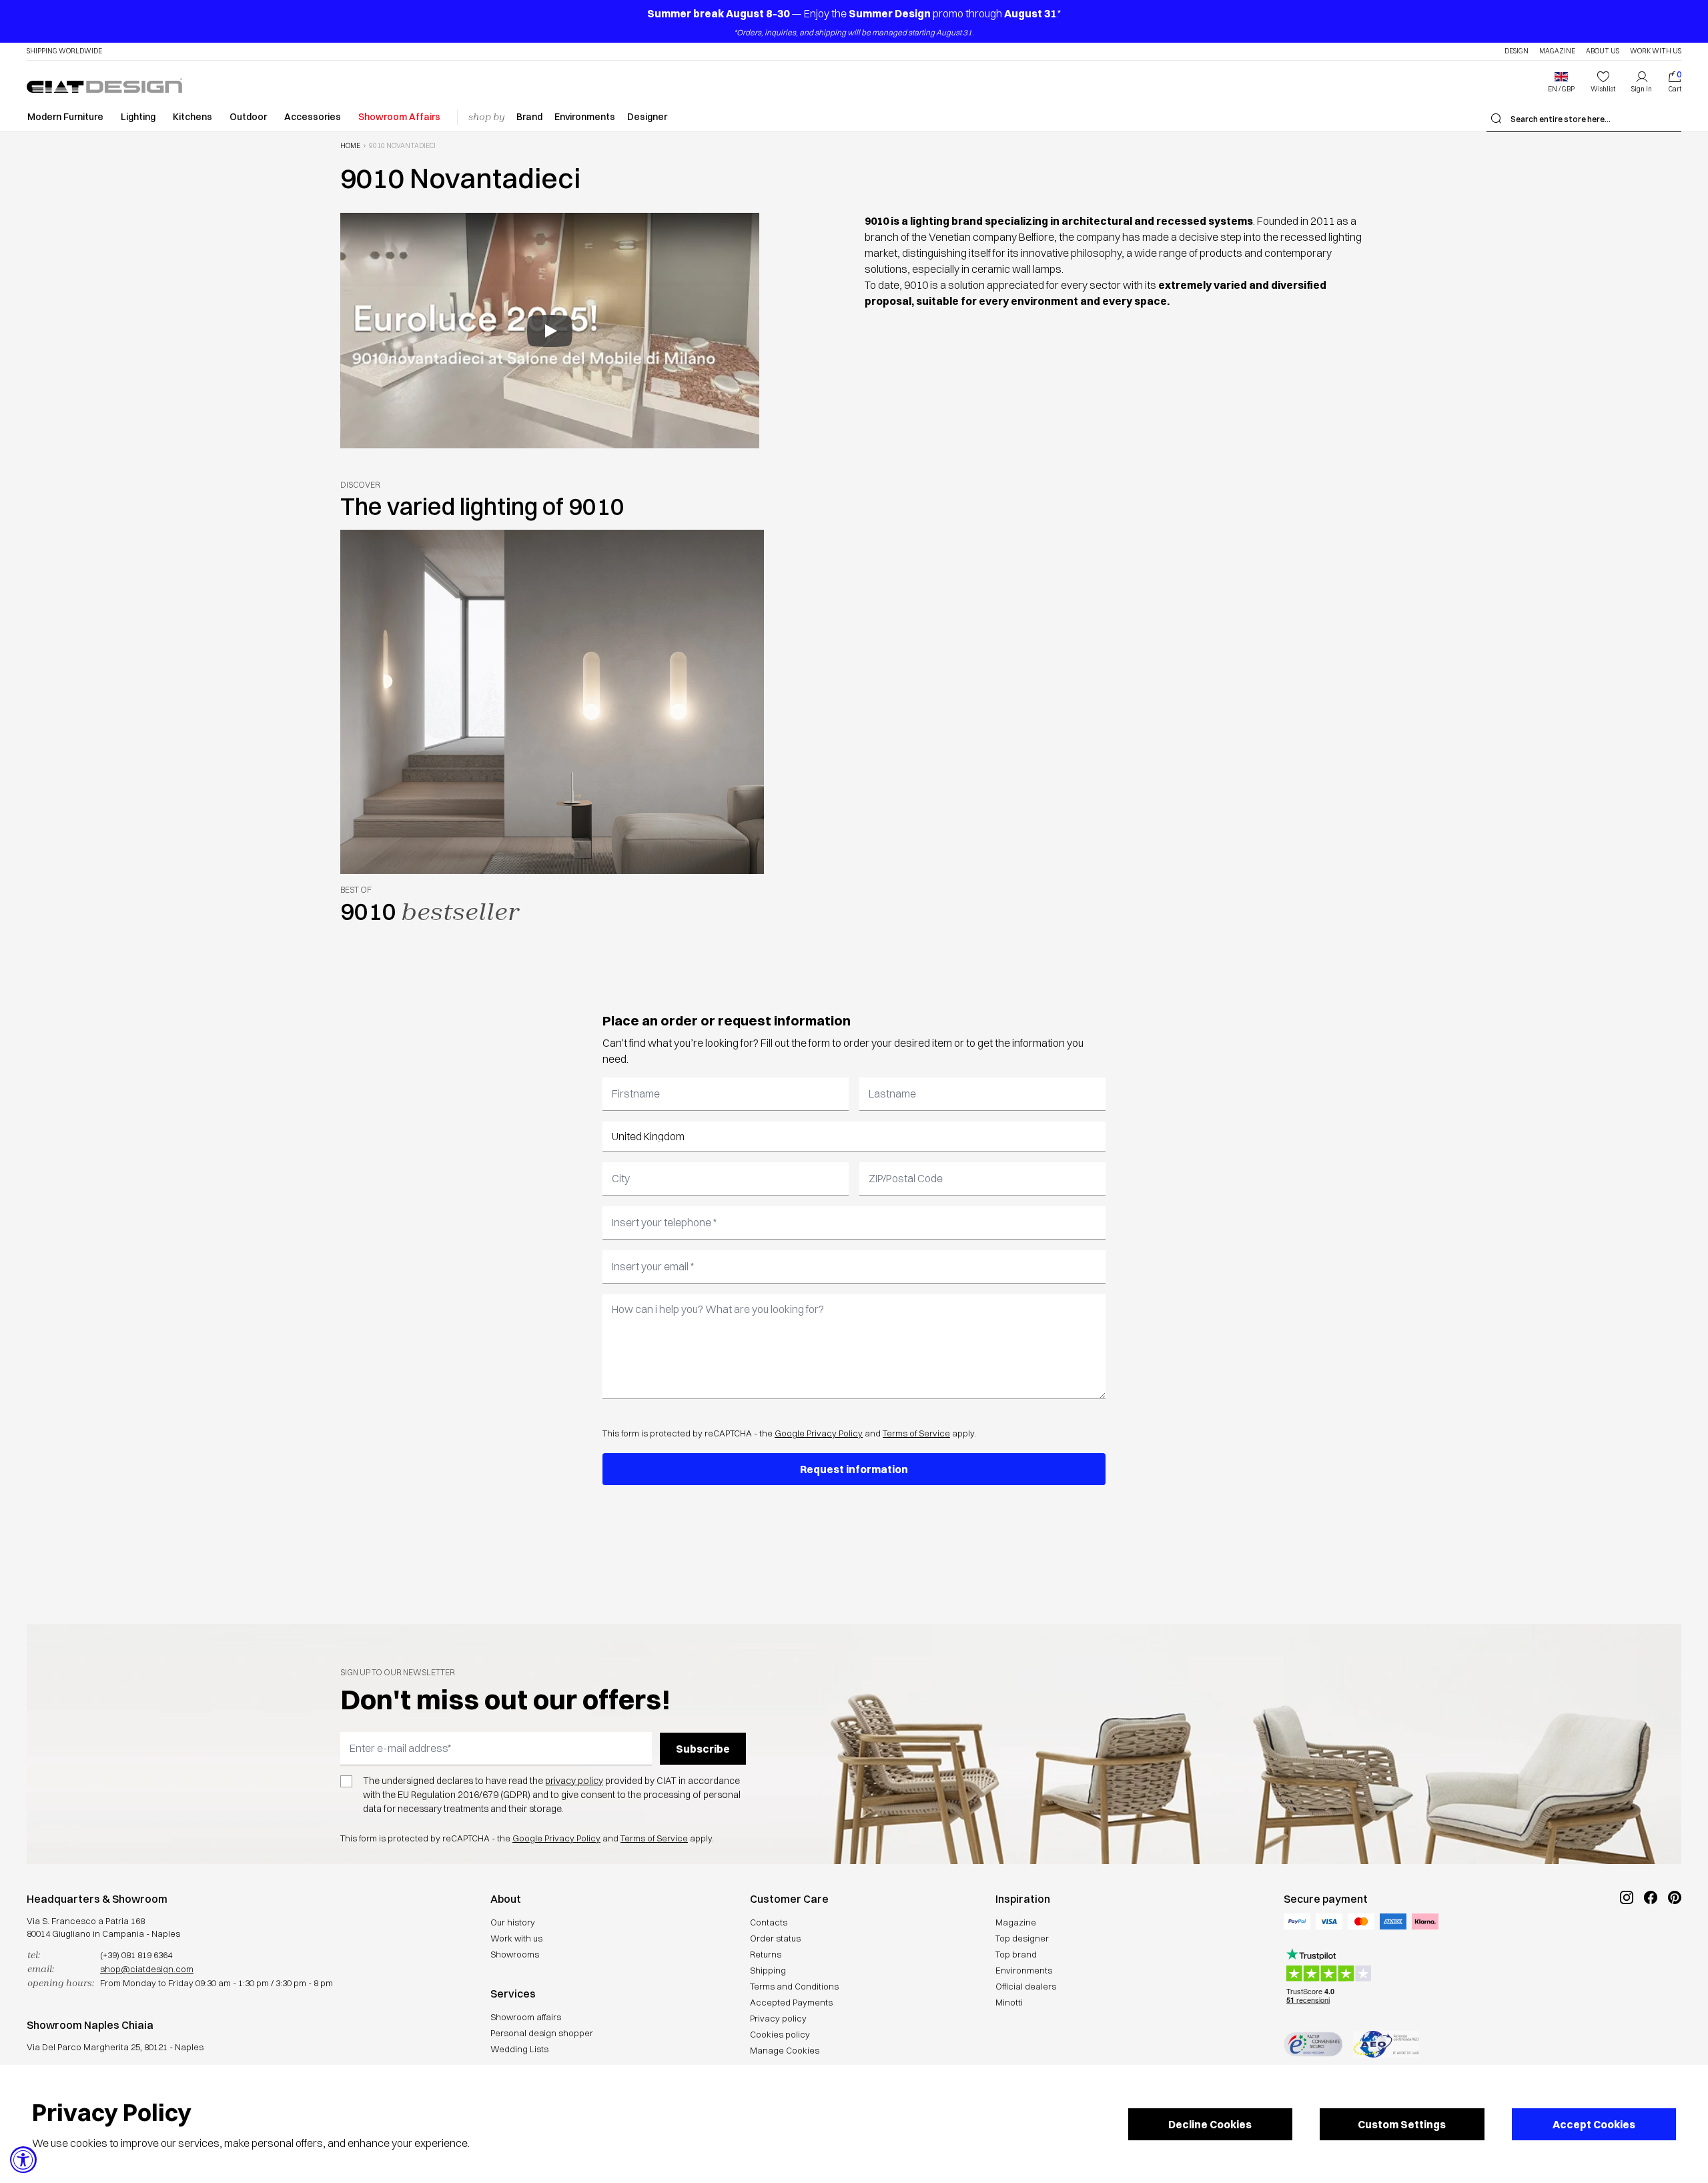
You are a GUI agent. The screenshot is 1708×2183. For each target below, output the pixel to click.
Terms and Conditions (794, 1986)
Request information (854, 1469)
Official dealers (1026, 1986)
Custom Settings (1402, 2124)
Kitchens (192, 117)
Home (350, 146)
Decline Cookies (1210, 2124)
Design (1517, 51)
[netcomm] (1313, 2044)
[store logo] (104, 85)
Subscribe (703, 1749)
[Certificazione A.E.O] (1386, 2044)
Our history (513, 1922)
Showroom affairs (526, 2017)
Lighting (138, 117)
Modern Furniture (65, 117)
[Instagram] (1627, 1942)
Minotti (1009, 2002)
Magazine (1557, 51)
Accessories (313, 117)
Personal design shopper (542, 2033)
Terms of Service (916, 1433)
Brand (529, 117)
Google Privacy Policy (819, 1433)
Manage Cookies (785, 2050)
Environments (585, 117)
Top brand (1016, 1954)
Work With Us (1656, 51)
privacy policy (574, 1781)
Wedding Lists (519, 2049)
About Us (1603, 51)
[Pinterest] (1675, 1942)
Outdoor (248, 117)
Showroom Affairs (399, 117)
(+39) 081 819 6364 (136, 1955)
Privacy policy (778, 2018)
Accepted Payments (791, 2002)
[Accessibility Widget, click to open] (23, 2160)
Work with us (516, 1938)
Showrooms (515, 1954)
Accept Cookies (1594, 2124)
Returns (766, 1954)
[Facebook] (1651, 1942)
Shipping (768, 1970)
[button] (1561, 82)
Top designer (1022, 1938)
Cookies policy (780, 2034)
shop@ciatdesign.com (147, 1969)
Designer (647, 117)
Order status (775, 1938)
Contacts (769, 1922)
